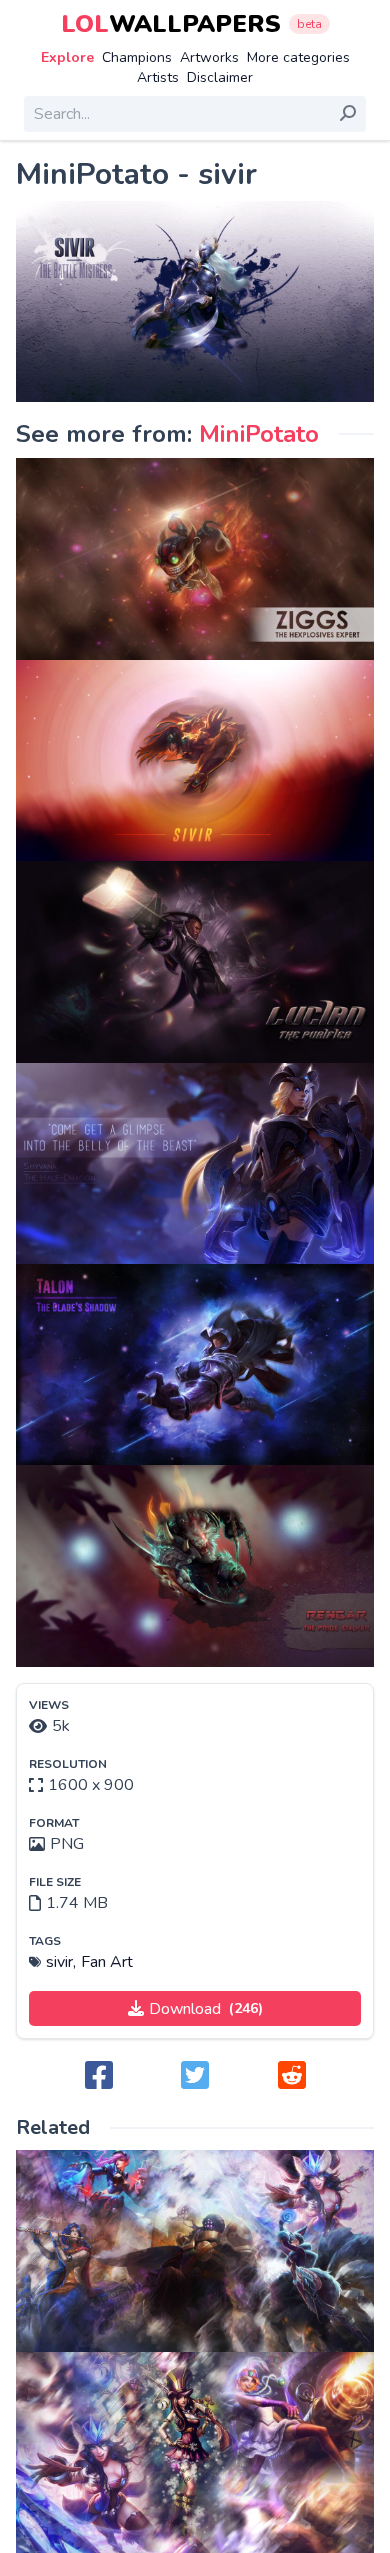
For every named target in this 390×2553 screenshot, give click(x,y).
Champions (137, 57)
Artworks (209, 57)
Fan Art (107, 1962)
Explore (67, 57)
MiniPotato (259, 434)
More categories (298, 57)
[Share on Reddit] (292, 2076)
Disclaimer (220, 77)
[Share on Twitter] (195, 2076)
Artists (158, 77)
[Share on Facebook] (99, 2076)
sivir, (61, 1962)
